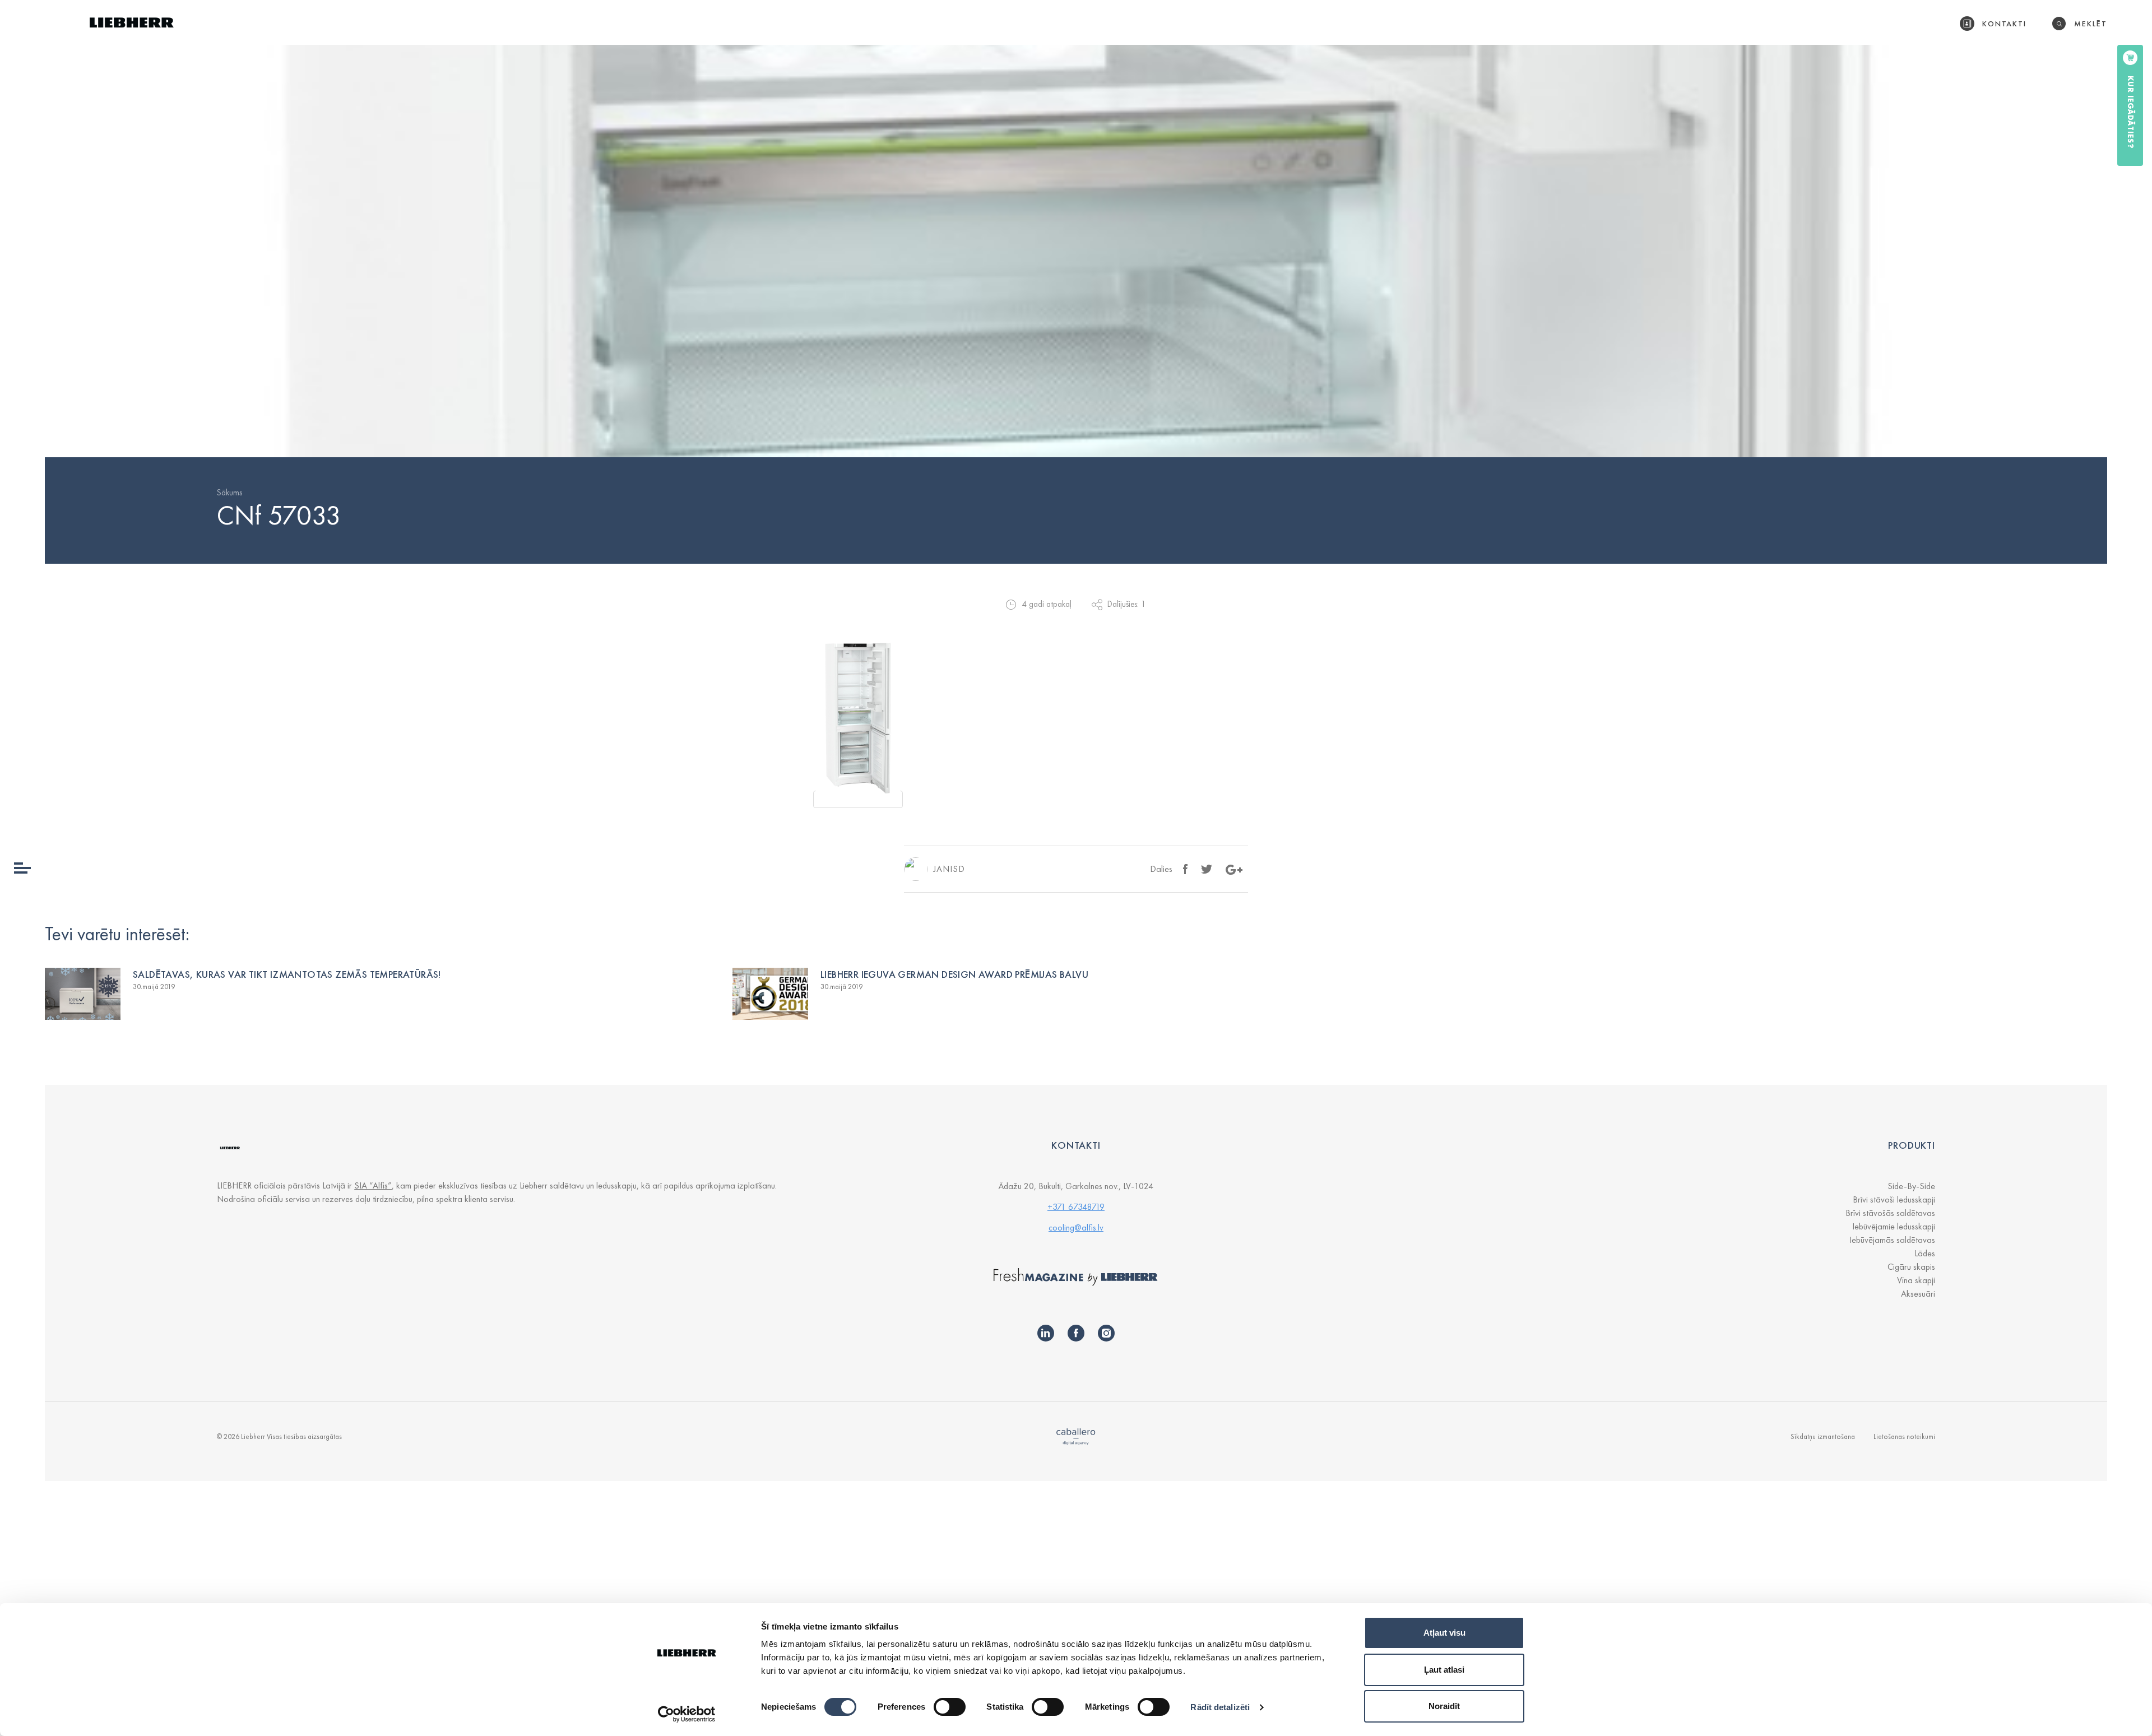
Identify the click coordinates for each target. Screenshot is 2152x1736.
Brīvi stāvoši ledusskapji (1894, 1199)
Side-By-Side (1911, 1186)
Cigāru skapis (1911, 1267)
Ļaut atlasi (1444, 1670)
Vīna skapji (1916, 1280)
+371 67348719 (1076, 1207)
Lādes (1925, 1253)
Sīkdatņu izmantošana (1823, 1436)
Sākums (229, 493)
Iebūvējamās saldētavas (1892, 1240)
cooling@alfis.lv (1076, 1227)
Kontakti (2005, 24)
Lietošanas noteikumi (1904, 1436)
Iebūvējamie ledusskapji (1894, 1226)
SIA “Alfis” (373, 1185)
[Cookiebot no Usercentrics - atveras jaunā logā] (687, 1714)
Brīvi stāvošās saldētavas (1890, 1213)
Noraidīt (1444, 1706)
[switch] (950, 1707)
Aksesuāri (1918, 1294)
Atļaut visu (1444, 1633)
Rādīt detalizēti (1220, 1707)
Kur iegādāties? (2131, 112)
